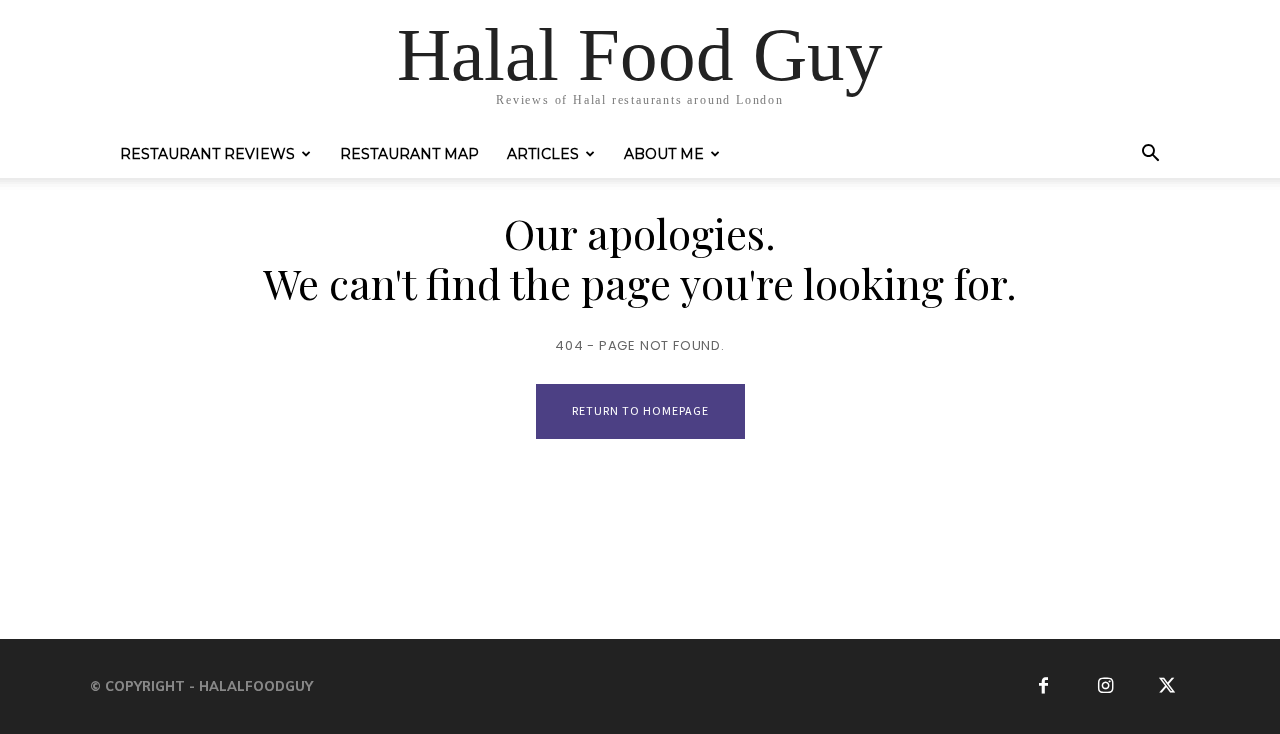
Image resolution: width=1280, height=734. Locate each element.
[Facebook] (1043, 686)
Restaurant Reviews (207, 154)
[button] (1150, 156)
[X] (1167, 686)
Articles (543, 154)
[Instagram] (1105, 686)
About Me (664, 154)
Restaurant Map (409, 154)
